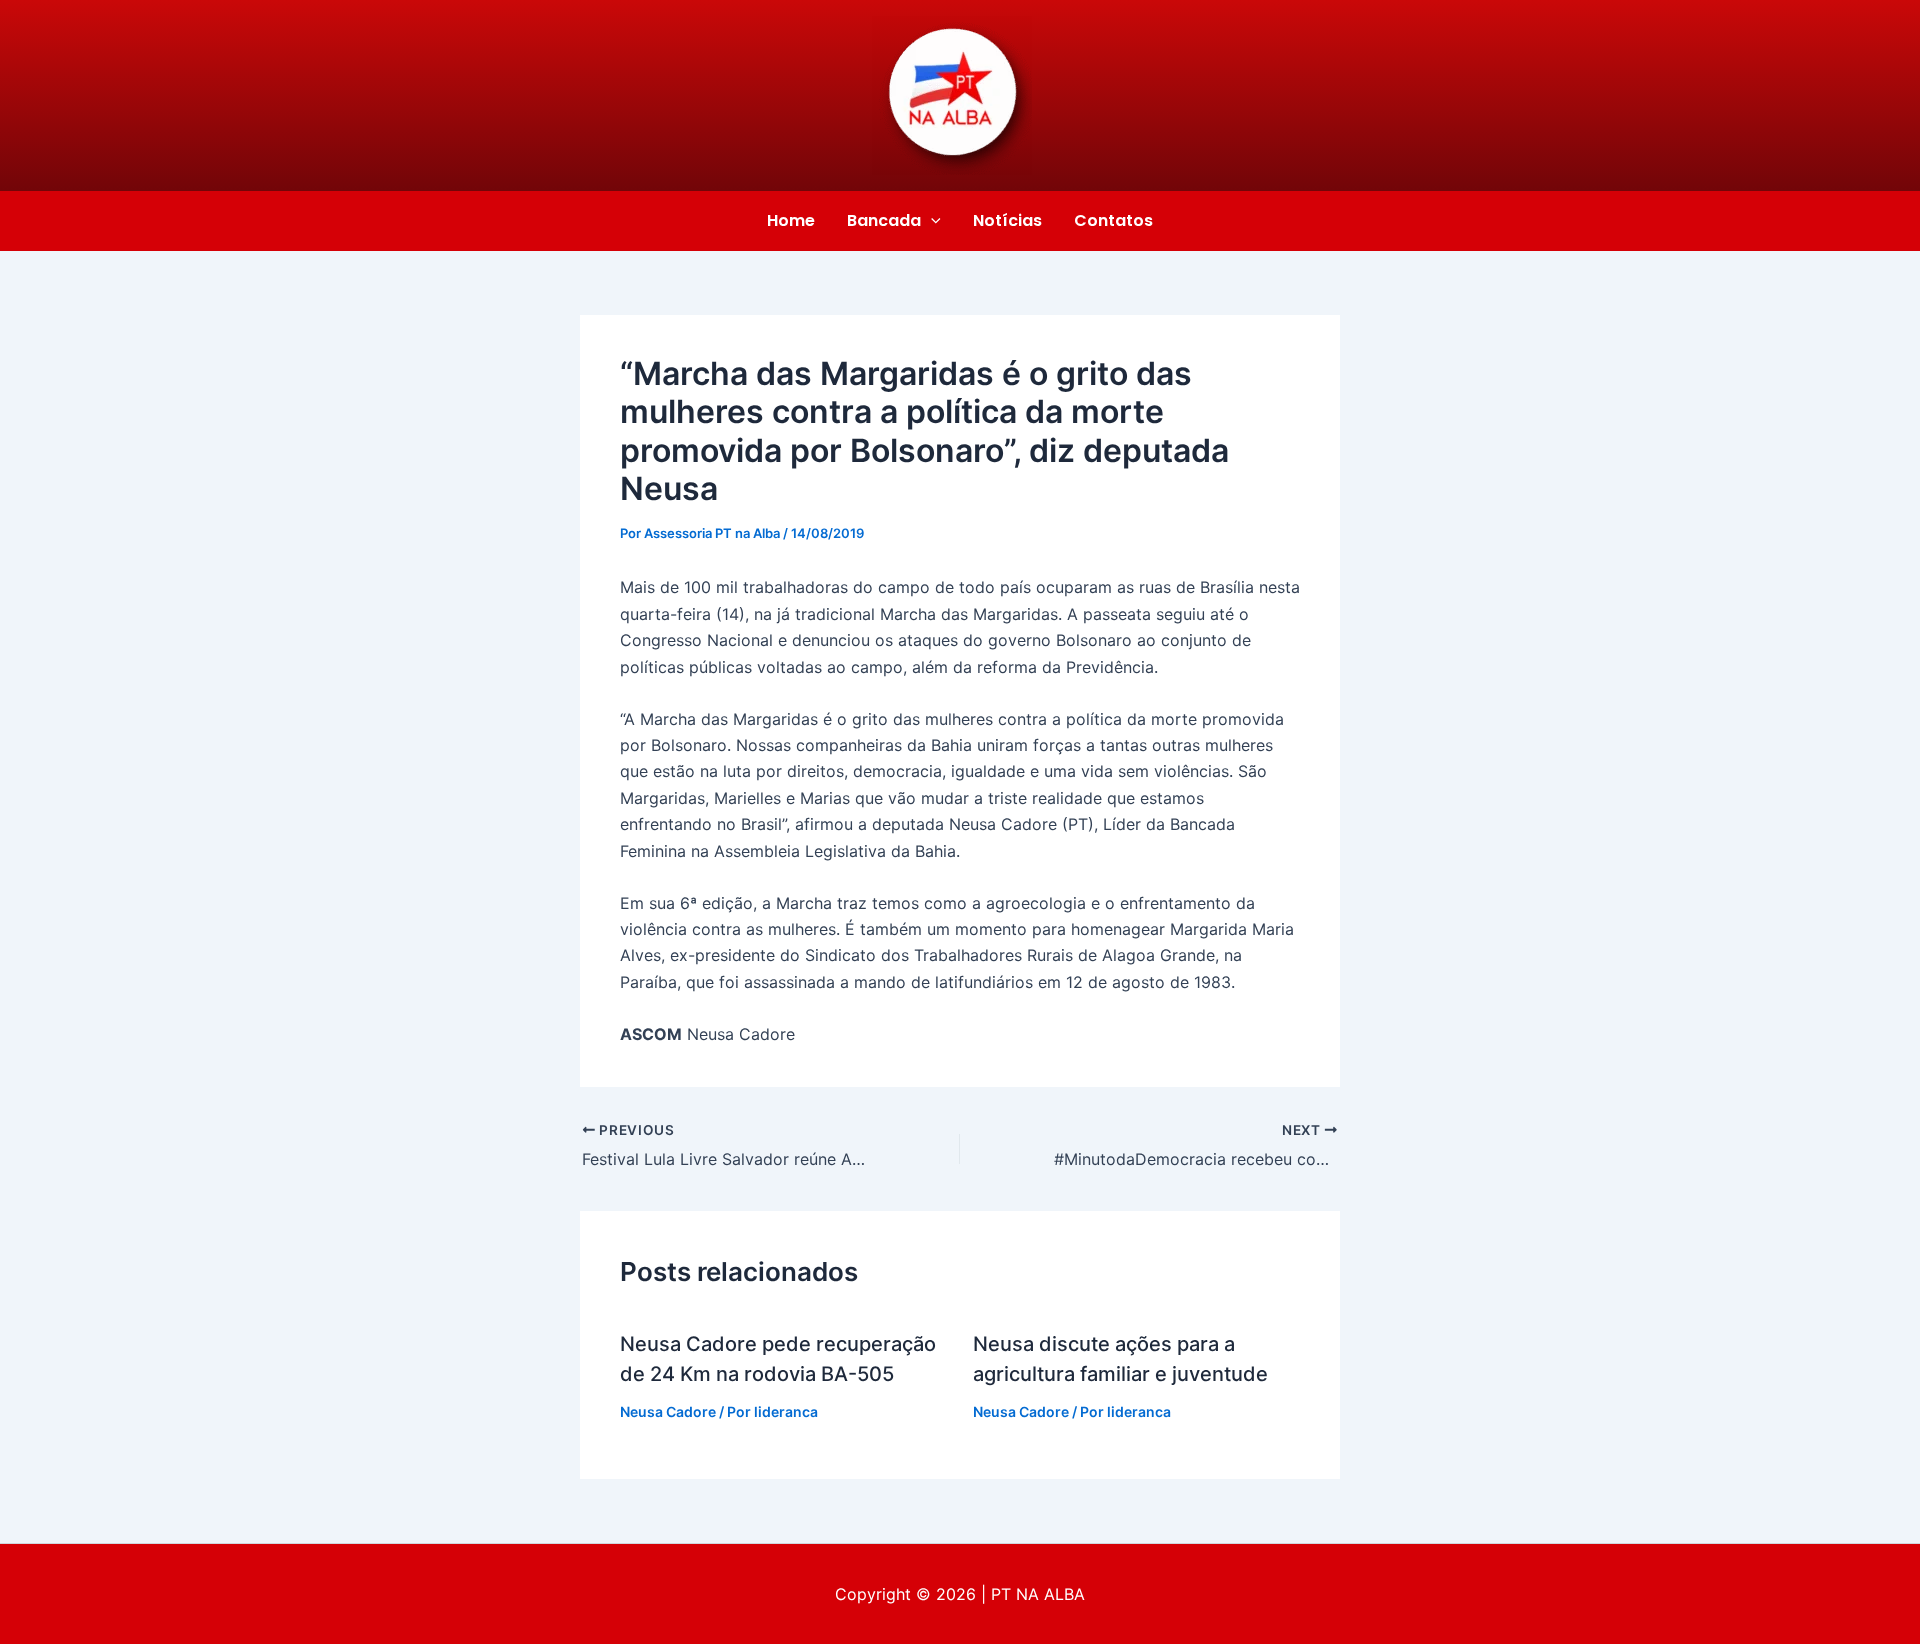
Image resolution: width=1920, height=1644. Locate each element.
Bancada (884, 220)
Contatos (1113, 220)
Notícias (1007, 220)
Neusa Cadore (668, 1411)
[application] (931, 221)
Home (791, 220)
